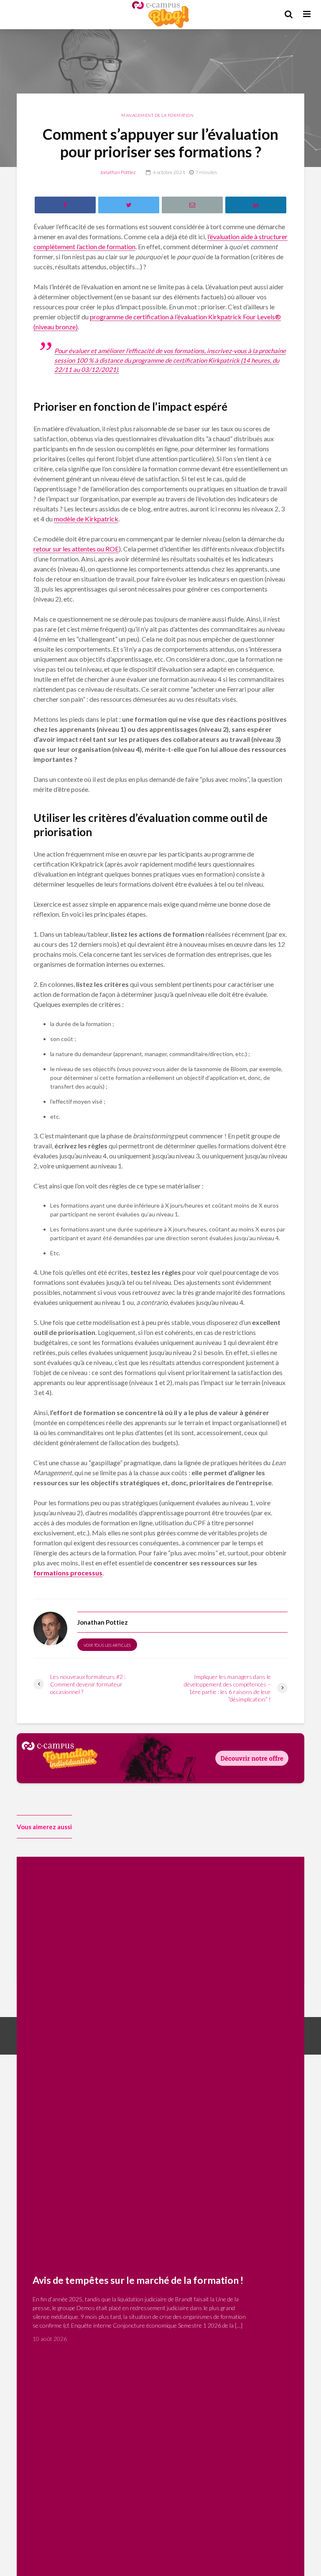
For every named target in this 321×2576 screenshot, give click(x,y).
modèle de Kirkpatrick (86, 519)
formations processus (68, 1573)
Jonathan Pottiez (118, 172)
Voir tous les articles (107, 1645)
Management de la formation (157, 115)
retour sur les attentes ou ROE (76, 549)
